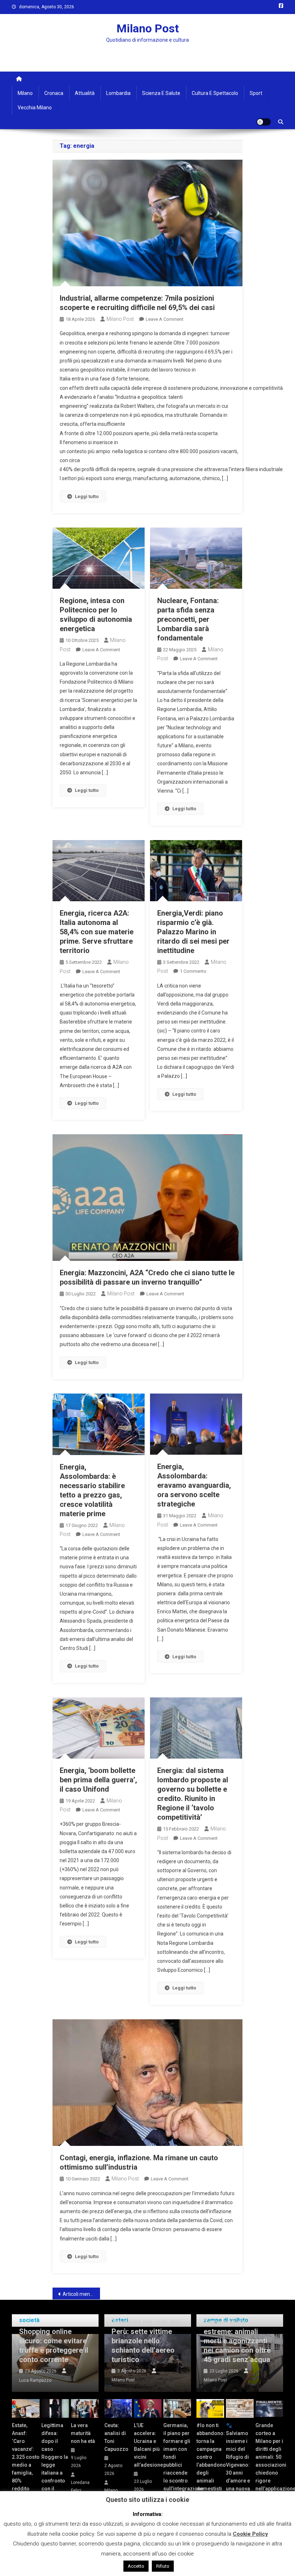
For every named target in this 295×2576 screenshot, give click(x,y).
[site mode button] (264, 122)
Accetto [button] (136, 2566)
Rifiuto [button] (163, 2566)
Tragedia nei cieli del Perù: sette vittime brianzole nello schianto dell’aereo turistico (146, 2341)
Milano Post (148, 28)
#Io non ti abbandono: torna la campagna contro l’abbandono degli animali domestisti (210, 2457)
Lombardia (118, 93)
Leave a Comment (165, 319)
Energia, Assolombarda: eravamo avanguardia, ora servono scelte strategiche (194, 1485)
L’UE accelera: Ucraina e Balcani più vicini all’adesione (148, 2445)
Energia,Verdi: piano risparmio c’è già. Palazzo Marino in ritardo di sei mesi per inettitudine (193, 932)
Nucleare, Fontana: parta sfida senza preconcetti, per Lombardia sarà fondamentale (188, 619)
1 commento (193, 971)
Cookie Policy (250, 2534)
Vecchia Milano (35, 108)
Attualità (85, 93)
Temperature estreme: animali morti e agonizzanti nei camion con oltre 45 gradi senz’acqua (237, 2341)
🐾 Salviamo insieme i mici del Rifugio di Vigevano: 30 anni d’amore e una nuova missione (238, 2461)
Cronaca (54, 93)
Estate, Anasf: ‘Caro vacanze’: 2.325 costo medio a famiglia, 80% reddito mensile (26, 2461)
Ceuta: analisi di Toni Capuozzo (116, 2437)
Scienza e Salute (161, 93)
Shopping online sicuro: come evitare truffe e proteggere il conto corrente (54, 2345)
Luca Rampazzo (35, 2380)
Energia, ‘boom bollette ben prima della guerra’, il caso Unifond (98, 1780)
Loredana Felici (80, 2486)
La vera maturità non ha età (83, 2433)
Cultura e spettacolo (215, 93)
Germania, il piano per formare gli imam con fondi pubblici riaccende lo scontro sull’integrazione (177, 2457)
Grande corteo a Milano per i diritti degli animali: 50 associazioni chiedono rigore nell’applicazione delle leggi (269, 2461)
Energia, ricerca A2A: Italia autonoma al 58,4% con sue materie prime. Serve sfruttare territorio (97, 932)
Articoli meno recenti (81, 2294)
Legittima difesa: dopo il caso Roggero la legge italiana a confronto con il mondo (55, 2461)
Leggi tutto (87, 496)
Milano (25, 93)
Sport (256, 93)
